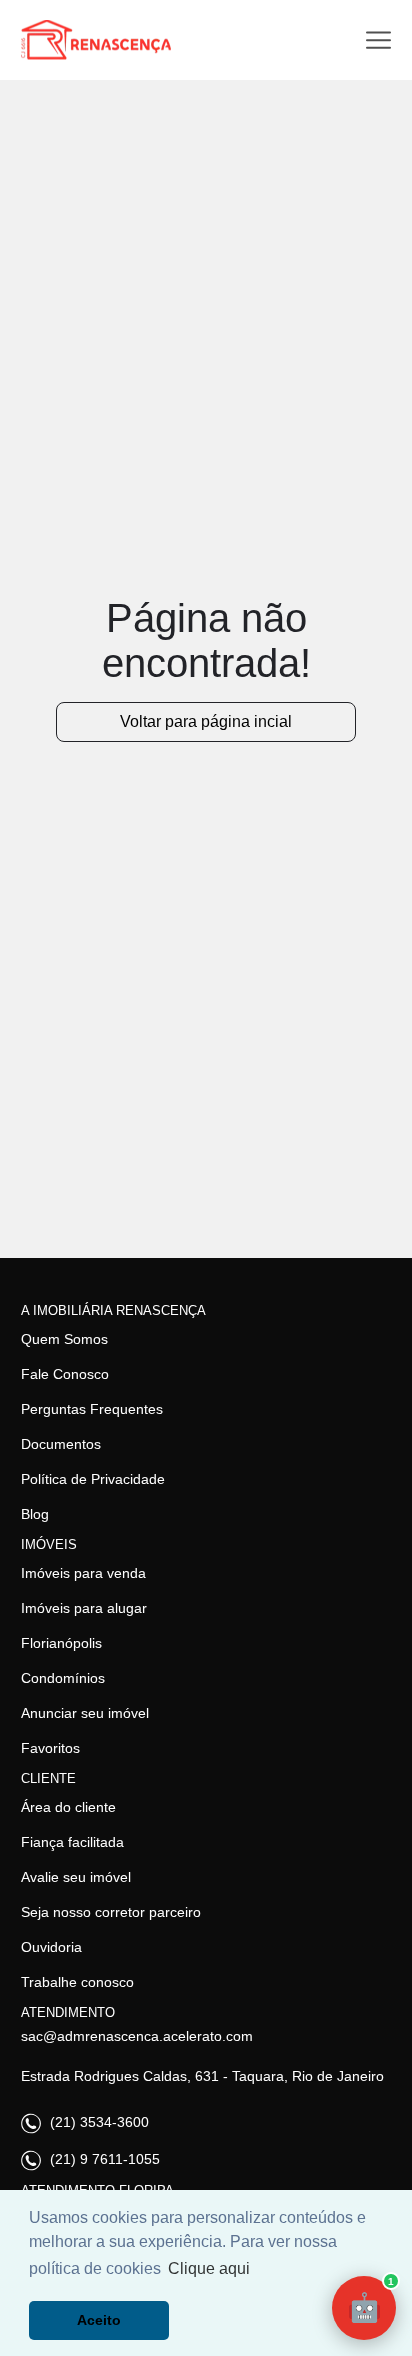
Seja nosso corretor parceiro (111, 1912)
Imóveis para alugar (84, 1608)
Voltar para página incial (206, 721)
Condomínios (63, 1678)
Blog (35, 1514)
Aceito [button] (99, 2320)
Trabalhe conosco (77, 1982)
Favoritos (50, 1748)
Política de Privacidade (93, 1479)
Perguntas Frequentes (92, 1409)
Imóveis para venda (83, 1573)
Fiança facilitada (72, 1842)
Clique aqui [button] (209, 2268)
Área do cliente (68, 1807)
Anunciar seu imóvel (85, 1713)
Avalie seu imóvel (76, 1877)
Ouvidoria (51, 1947)
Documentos (61, 1444)
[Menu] (378, 40)
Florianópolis (61, 1643)
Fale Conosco (65, 1374)
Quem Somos (64, 1339)
